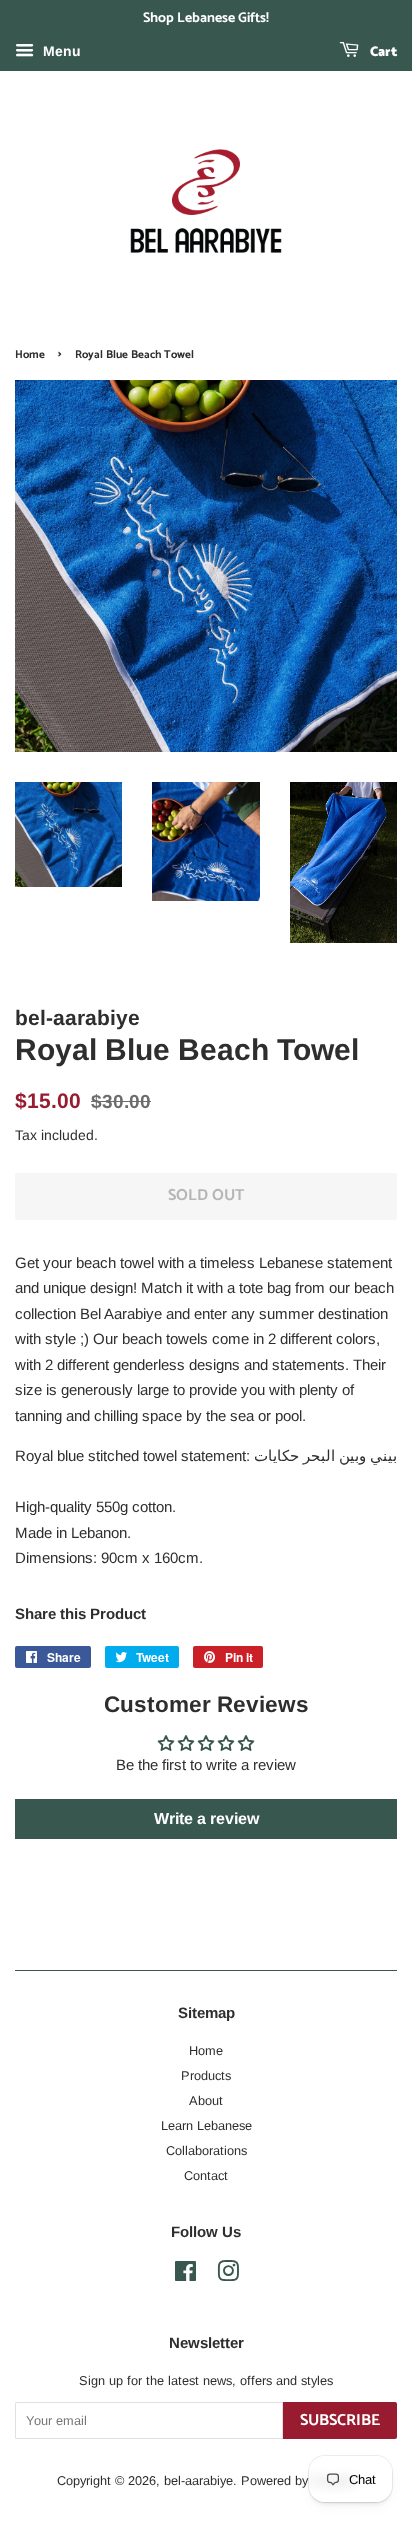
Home (30, 355)
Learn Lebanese (206, 2125)
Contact (206, 2175)
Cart (382, 52)
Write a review (206, 1818)
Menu (60, 51)
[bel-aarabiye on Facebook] (185, 2275)
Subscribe (340, 2420)
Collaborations (206, 2150)
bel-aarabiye (198, 2480)
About (206, 2100)
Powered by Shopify (298, 2480)
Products (206, 2075)
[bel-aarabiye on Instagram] (228, 2275)
